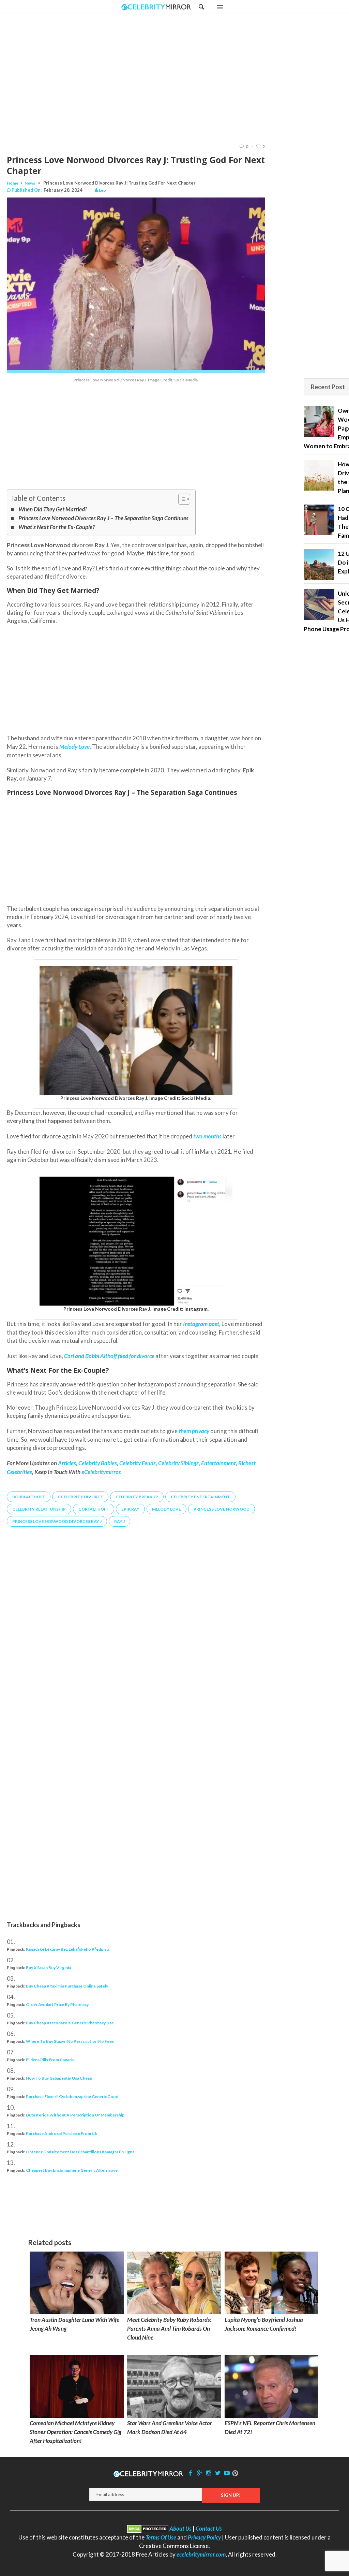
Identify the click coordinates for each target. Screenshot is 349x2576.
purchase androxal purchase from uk (62, 2133)
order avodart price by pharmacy (57, 2004)
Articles (67, 1463)
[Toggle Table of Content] (181, 499)
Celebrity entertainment (200, 1497)
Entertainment (218, 1463)
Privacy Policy (204, 2537)
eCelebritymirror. (102, 1472)
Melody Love (166, 1509)
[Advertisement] (192, 78)
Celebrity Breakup (137, 1497)
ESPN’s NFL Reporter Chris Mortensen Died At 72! (270, 2427)
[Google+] (199, 2473)
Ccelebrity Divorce (80, 1497)
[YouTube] (227, 2473)
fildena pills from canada (50, 2060)
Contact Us (209, 2528)
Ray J (119, 1521)
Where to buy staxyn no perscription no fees (70, 2041)
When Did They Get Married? (53, 509)
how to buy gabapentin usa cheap (59, 2078)
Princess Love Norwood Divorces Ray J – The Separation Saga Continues (103, 518)
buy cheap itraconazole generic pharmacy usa (70, 2023)
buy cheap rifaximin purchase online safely (67, 1986)
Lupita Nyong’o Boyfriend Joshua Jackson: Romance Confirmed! (264, 2324)
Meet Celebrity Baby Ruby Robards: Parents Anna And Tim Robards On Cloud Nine (169, 2328)
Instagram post (201, 1324)
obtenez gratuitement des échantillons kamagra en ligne (80, 2152)
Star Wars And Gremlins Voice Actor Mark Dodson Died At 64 (170, 2427)
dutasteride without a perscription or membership (75, 2115)
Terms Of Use (161, 2537)
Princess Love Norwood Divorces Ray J (57, 1521)
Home (13, 183)
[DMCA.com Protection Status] (148, 2528)
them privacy (194, 1431)
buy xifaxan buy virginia (48, 1968)
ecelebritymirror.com (201, 2554)
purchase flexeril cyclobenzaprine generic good (72, 2097)
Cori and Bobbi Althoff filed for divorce (109, 1356)
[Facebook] (191, 2473)
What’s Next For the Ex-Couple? (57, 527)
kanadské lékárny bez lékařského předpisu (67, 1949)
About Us (180, 2528)
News (30, 183)
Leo (102, 190)
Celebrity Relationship (39, 1509)
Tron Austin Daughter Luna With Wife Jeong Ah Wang (74, 2324)
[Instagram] (209, 2473)
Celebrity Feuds (138, 1463)
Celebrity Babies (98, 1463)
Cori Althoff (94, 1509)
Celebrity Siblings (178, 1463)
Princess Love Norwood (222, 1509)
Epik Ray (130, 1509)
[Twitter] (218, 2473)
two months (207, 1136)
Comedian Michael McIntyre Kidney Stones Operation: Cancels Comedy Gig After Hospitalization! (75, 2432)
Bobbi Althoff (29, 1497)
